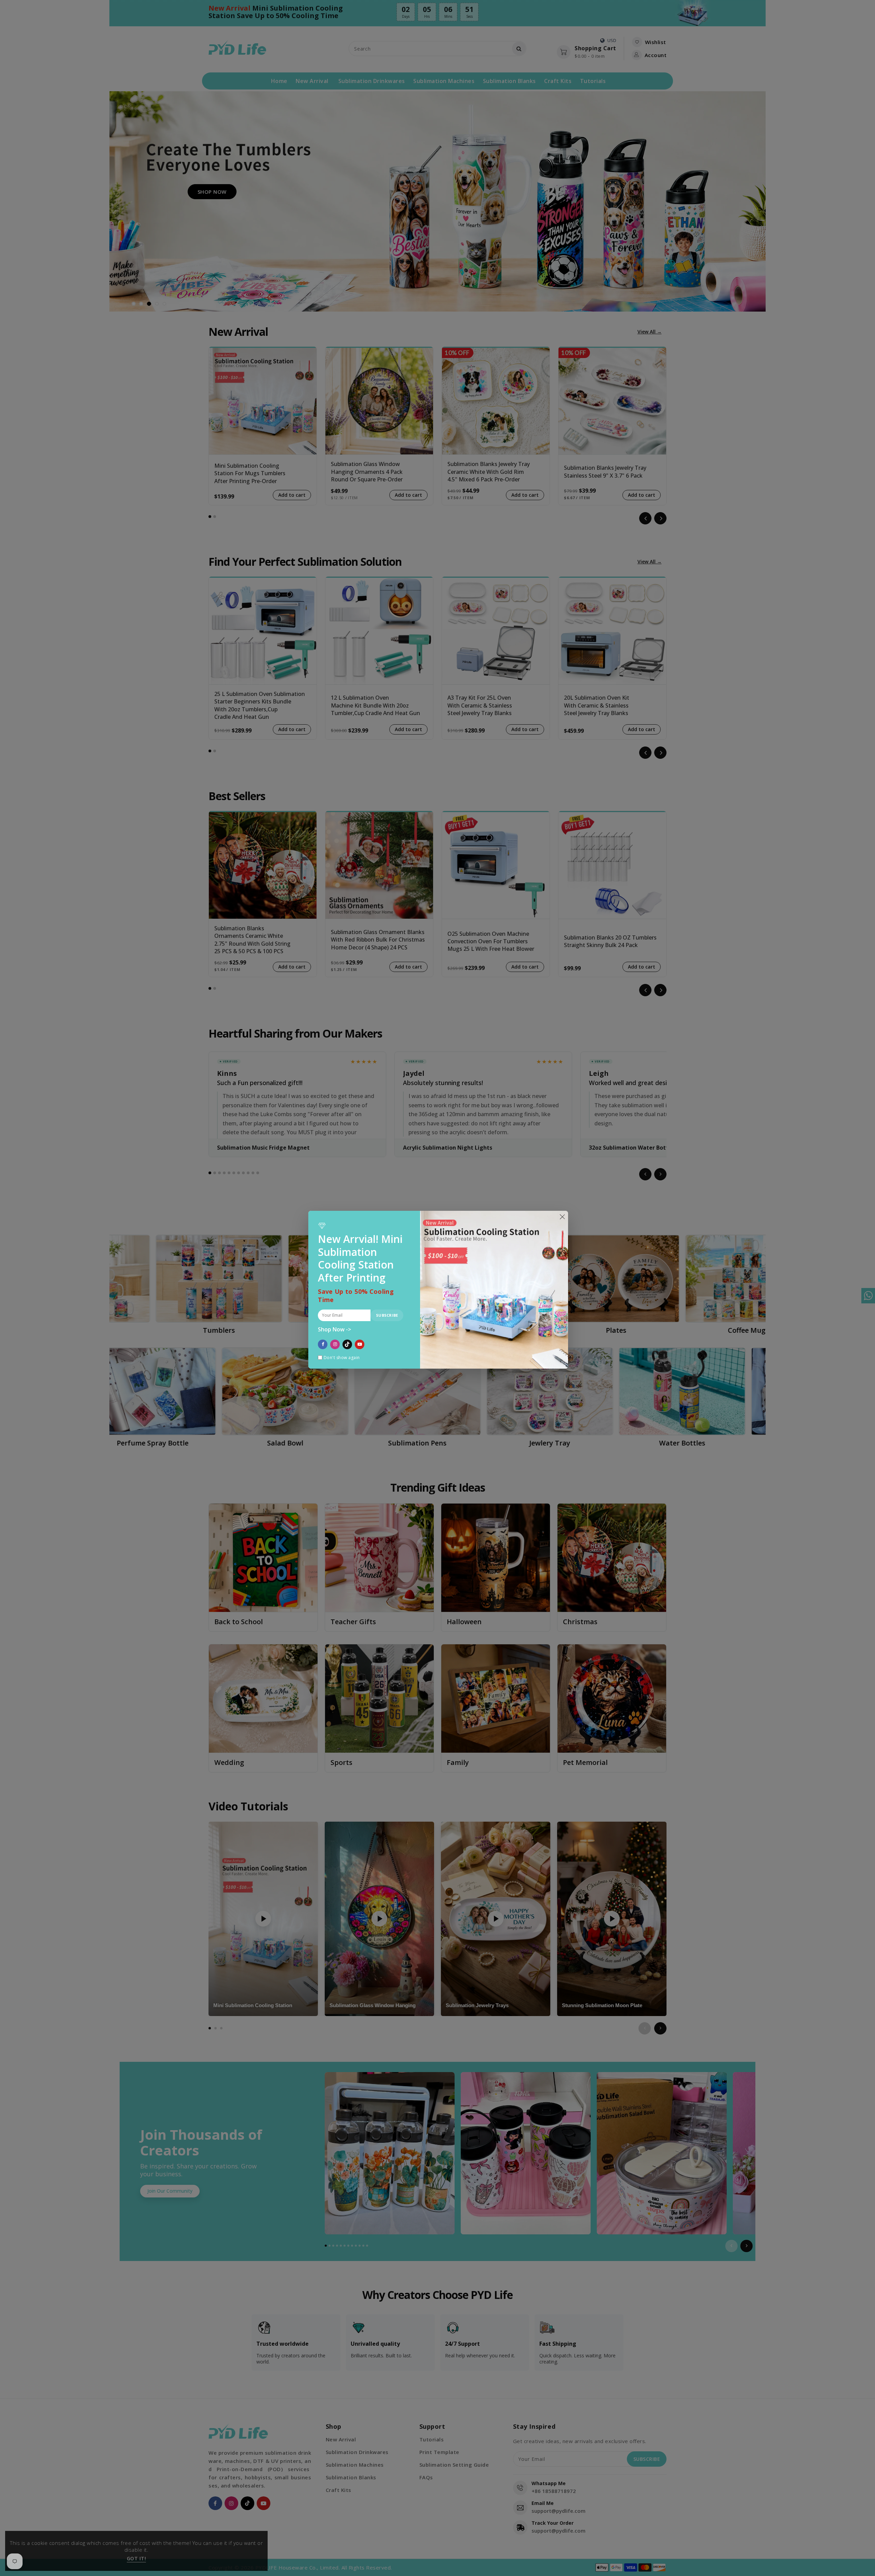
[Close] (562, 1217)
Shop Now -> (334, 1330)
